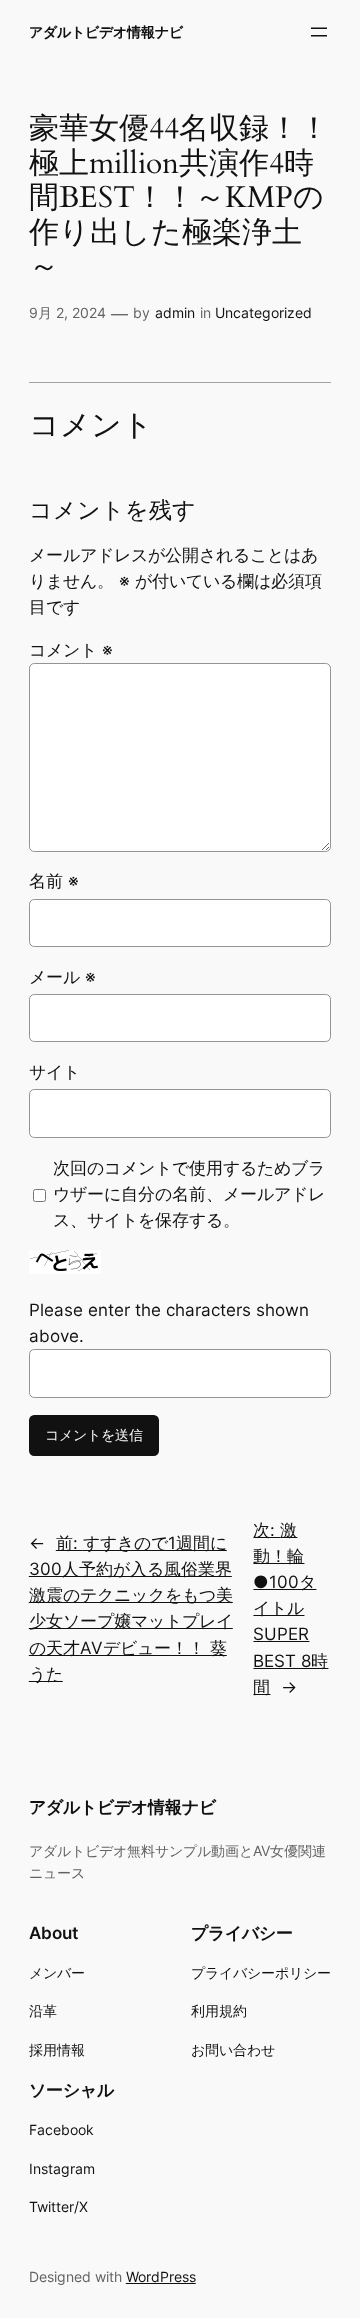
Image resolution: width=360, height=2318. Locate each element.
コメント (71, 650)
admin (175, 312)
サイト (54, 1072)
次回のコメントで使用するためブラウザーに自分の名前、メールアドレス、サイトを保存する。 (189, 1194)
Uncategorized (263, 312)
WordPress (161, 2276)
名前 (54, 881)
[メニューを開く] (319, 32)
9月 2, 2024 (67, 312)
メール (62, 977)
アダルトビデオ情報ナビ (106, 31)
